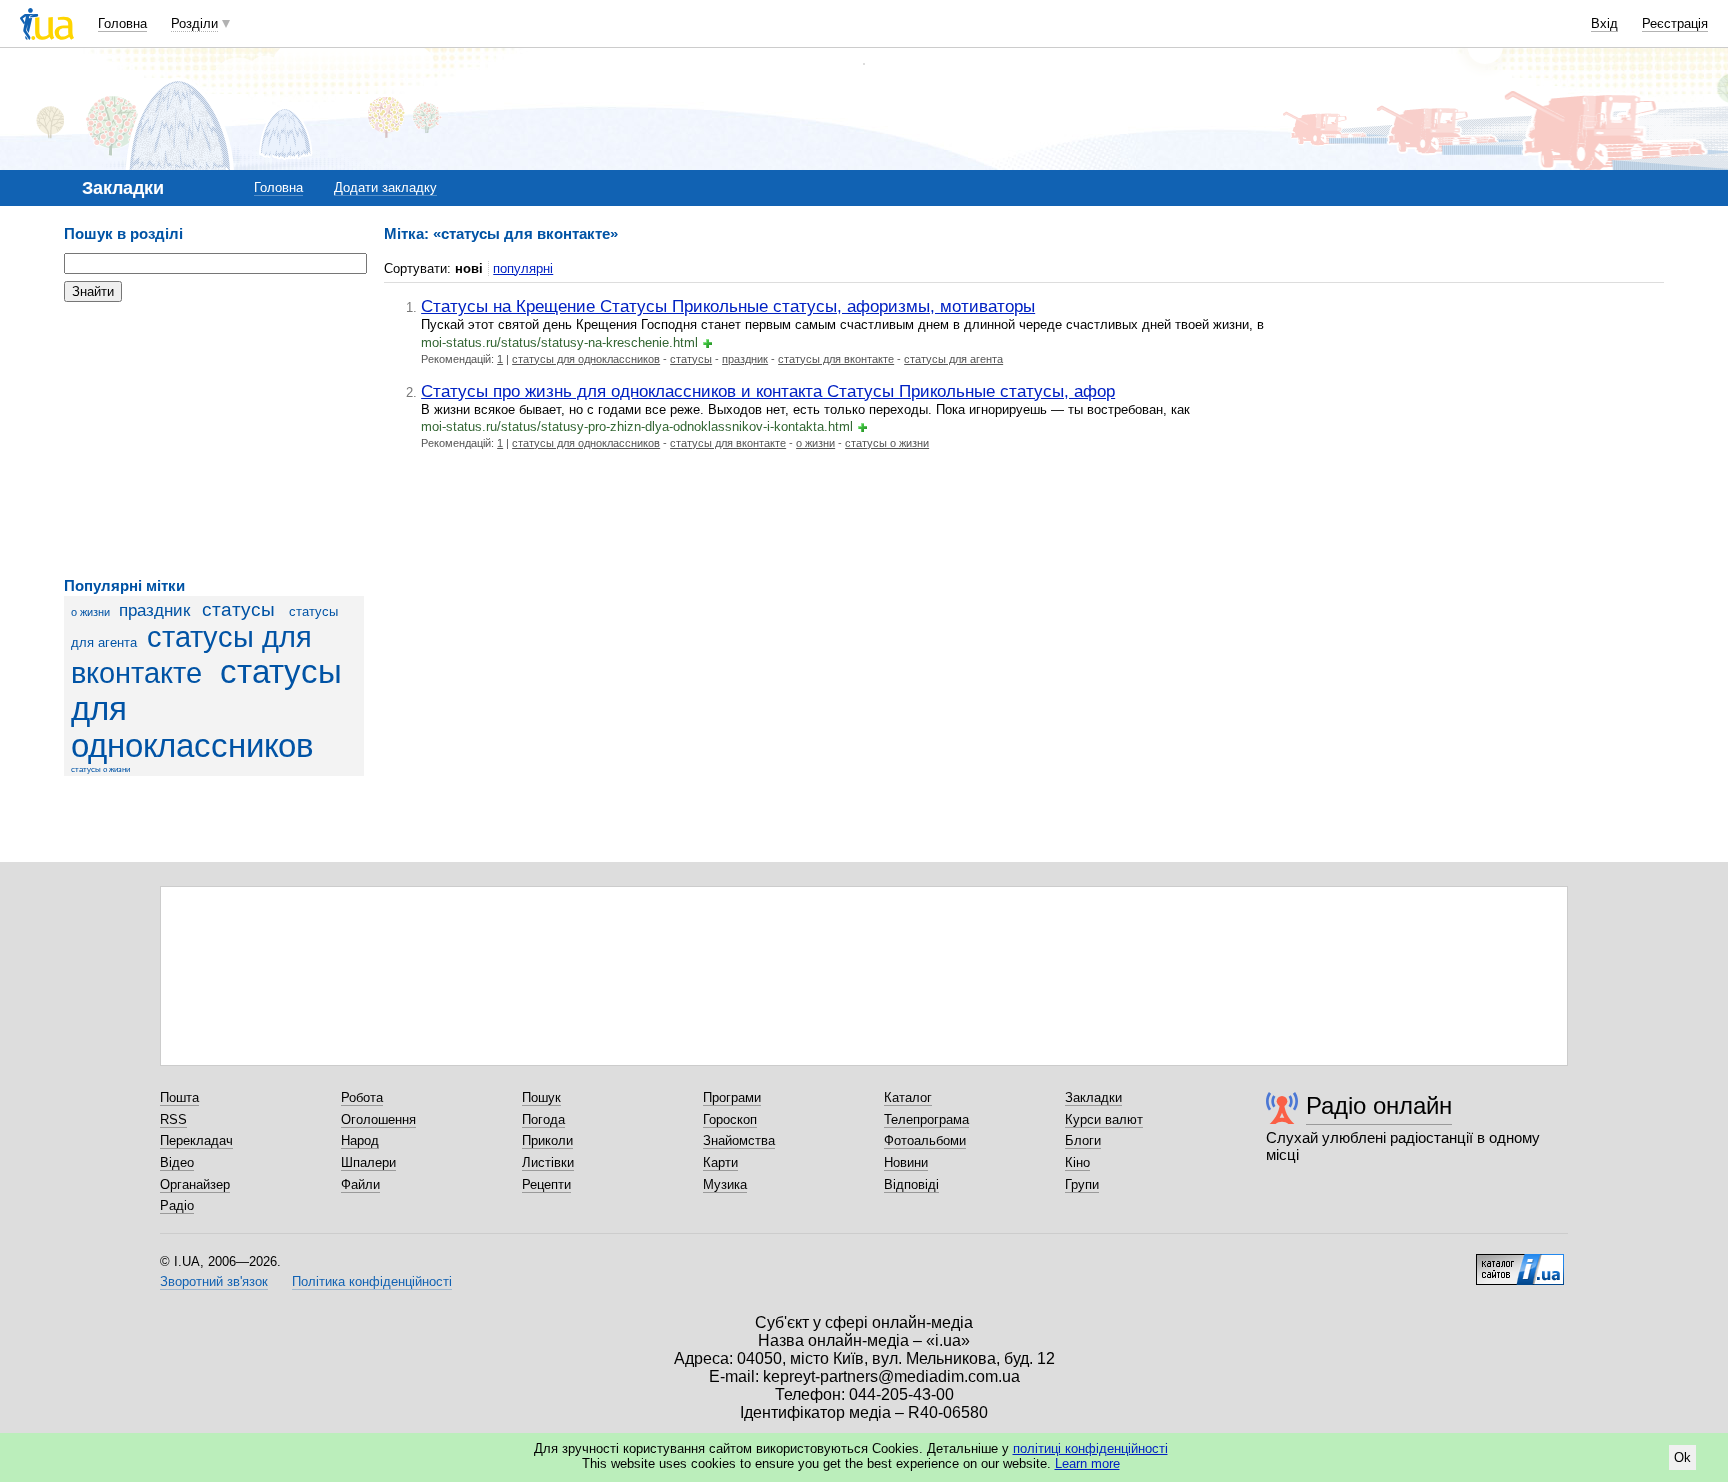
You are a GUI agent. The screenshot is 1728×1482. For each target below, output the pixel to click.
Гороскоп (730, 1119)
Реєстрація (1675, 23)
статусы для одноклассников (586, 359)
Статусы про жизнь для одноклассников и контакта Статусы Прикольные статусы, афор (768, 391)
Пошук (541, 1097)
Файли (360, 1184)
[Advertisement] (214, 440)
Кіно (1077, 1162)
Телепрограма (926, 1119)
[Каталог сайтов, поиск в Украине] (1520, 1262)
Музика (725, 1184)
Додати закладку (385, 187)
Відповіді (911, 1184)
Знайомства (739, 1140)
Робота (362, 1097)
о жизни (90, 612)
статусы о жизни (100, 769)
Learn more (1087, 1463)
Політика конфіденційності (372, 1281)
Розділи (194, 23)
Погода (543, 1119)
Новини (906, 1162)
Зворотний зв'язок (214, 1281)
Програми (732, 1097)
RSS (173, 1119)
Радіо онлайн (1379, 1105)
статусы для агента (953, 359)
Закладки (1093, 1097)
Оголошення (378, 1119)
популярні (523, 268)
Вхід (1604, 23)
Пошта (179, 1097)
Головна (122, 23)
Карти (720, 1162)
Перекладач (196, 1140)
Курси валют (1104, 1119)
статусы (238, 609)
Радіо (177, 1205)
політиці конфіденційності (1090, 1448)
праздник (154, 610)
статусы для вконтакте (836, 359)
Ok (1682, 1457)
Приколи (547, 1140)
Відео (177, 1162)
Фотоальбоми (925, 1140)
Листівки (548, 1162)
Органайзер (195, 1184)
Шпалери (368, 1162)
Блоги (1083, 1140)
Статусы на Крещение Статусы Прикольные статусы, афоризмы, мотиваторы (728, 306)
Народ (360, 1140)
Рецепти (546, 1184)
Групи (1082, 1184)
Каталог (908, 1097)
